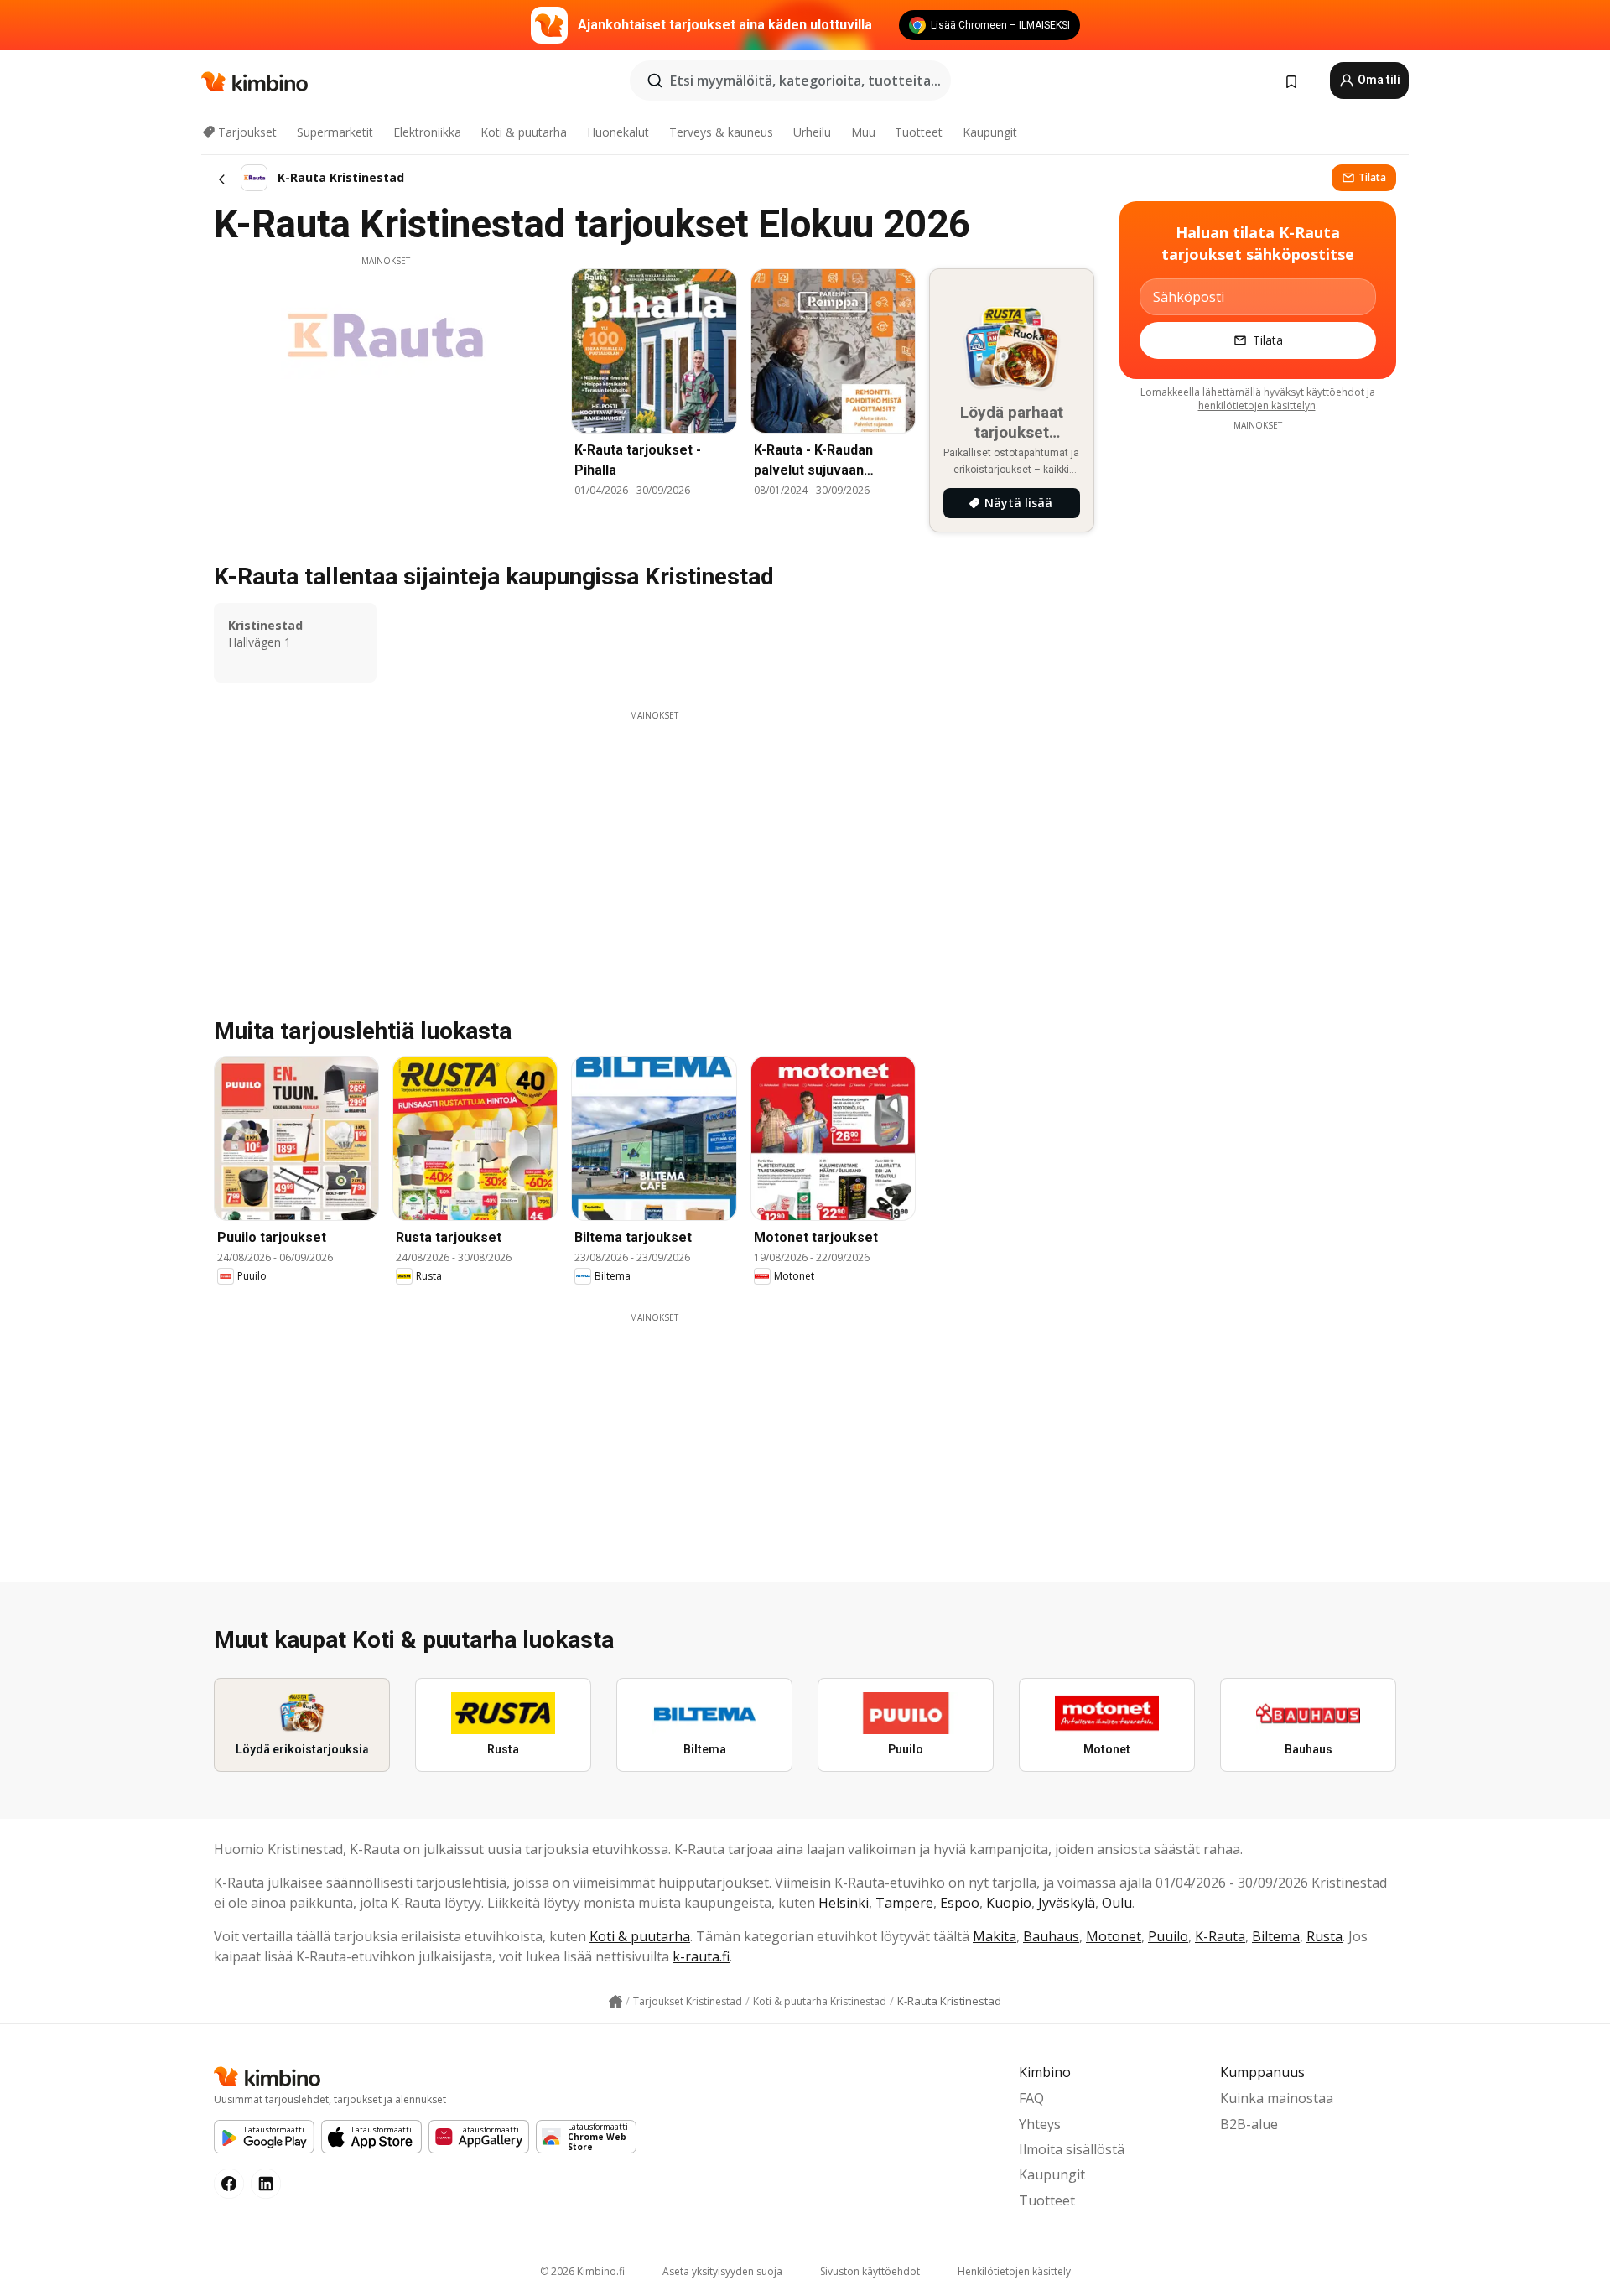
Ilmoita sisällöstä (1072, 2149)
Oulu (1117, 1903)
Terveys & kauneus (721, 132)
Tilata (1372, 177)
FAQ (1031, 2098)
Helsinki (844, 1903)
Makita (995, 1936)
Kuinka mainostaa (1277, 2098)
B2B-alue (1249, 2124)
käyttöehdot (1335, 392)
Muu (863, 132)
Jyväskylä (1067, 1903)
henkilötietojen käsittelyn (1257, 405)
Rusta (1324, 1936)
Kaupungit (990, 132)
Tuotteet (919, 132)
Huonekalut (618, 132)
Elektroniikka (427, 132)
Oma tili (1378, 80)
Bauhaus (1051, 1936)
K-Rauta (1220, 1936)
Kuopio (1009, 1903)
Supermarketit (335, 132)
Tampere (904, 1903)
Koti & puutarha (524, 132)
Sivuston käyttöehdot (870, 2271)
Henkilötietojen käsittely (1014, 2271)
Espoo (960, 1903)
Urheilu (812, 132)
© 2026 (582, 2271)
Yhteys (1040, 2124)
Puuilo (1168, 1936)
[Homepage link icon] (615, 2002)
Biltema (1276, 1936)
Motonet (1114, 1936)
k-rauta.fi (701, 1956)
